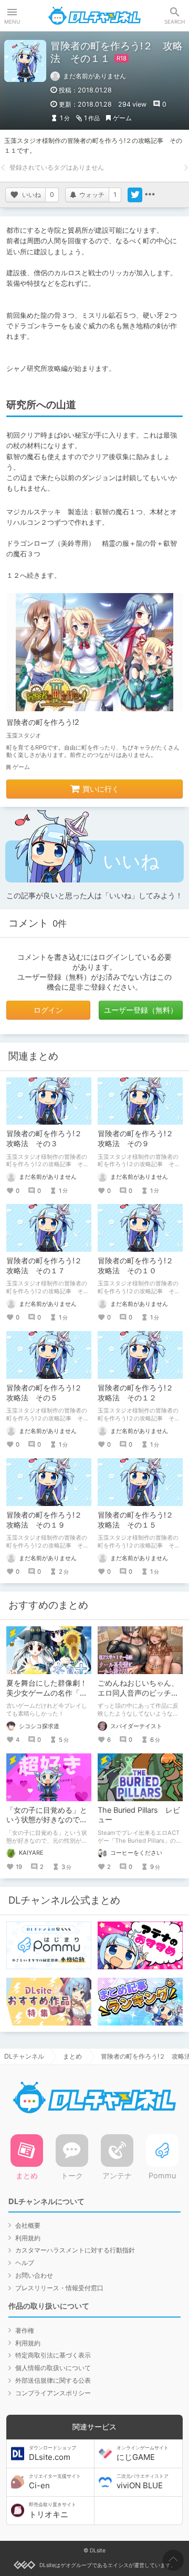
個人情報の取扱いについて (53, 2368)
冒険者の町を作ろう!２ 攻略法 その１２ (139, 1393)
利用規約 (28, 2238)
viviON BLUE (143, 2482)
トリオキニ (52, 2510)
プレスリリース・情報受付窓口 (59, 2288)
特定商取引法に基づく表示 (53, 2355)
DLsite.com (52, 2454)
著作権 (25, 2330)
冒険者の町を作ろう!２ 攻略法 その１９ (48, 1520)
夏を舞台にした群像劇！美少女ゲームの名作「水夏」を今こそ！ (47, 1693)
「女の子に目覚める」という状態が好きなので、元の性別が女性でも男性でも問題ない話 (47, 1825)
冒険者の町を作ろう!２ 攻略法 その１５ (139, 1520)
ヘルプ (25, 2263)
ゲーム (122, 118)
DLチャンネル (94, 16)
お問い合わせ (34, 2275)
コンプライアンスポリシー (53, 2393)
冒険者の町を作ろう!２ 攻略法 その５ (48, 1393)
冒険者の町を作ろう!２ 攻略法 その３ (48, 1138)
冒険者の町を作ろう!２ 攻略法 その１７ (48, 1265)
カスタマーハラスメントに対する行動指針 (75, 2250)
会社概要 (28, 2225)
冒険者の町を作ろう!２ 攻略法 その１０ (139, 1265)
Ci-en (55, 2482)
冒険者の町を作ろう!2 (43, 722)
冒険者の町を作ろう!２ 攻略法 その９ (139, 1138)
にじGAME (143, 2454)
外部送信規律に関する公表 (53, 2380)
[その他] (150, 195)
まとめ (72, 2056)
